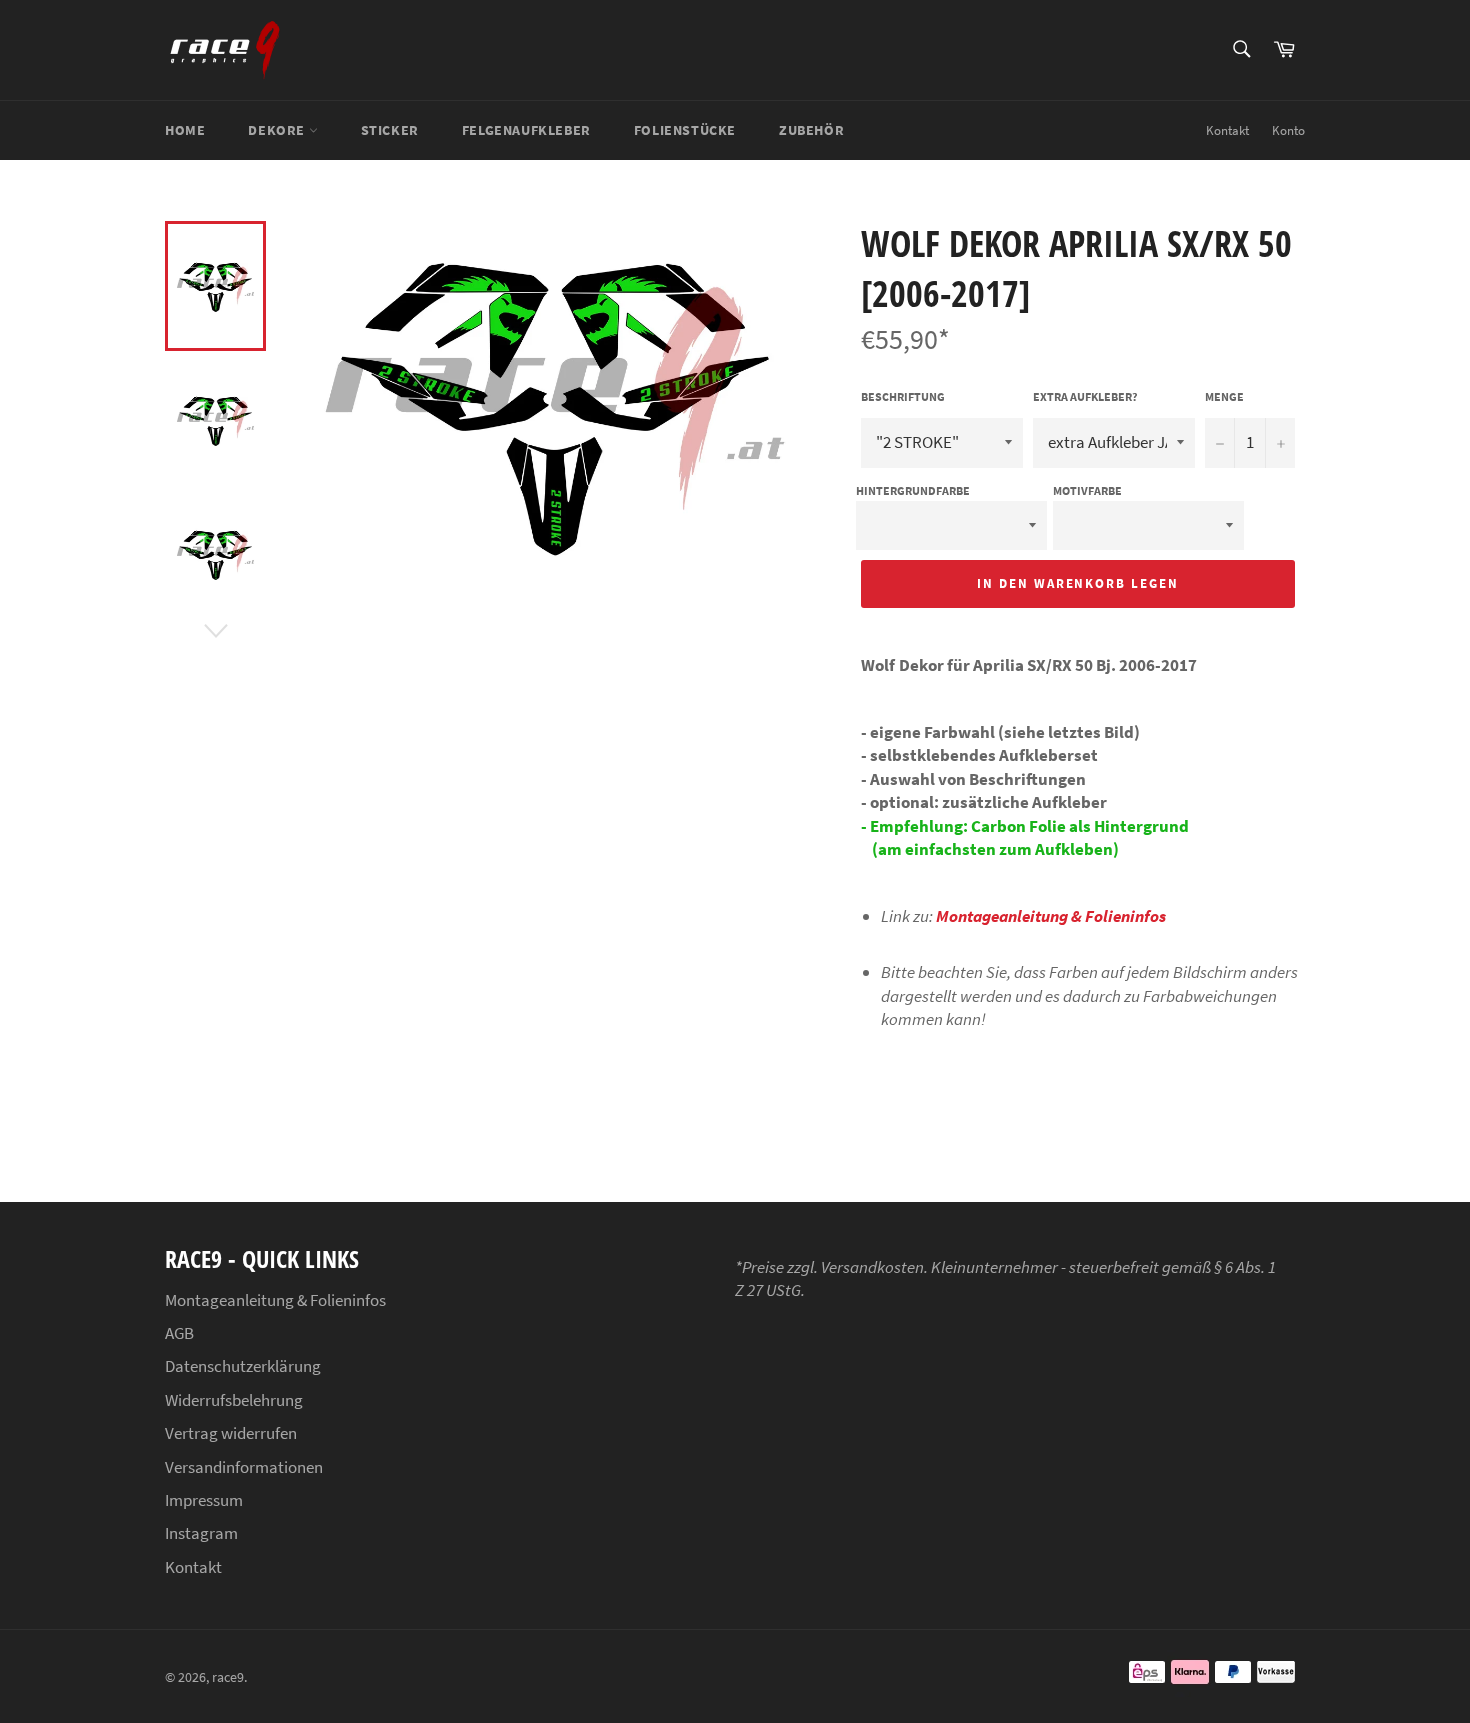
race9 (228, 1677)
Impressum (204, 1500)
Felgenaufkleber (526, 130)
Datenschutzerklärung (243, 1366)
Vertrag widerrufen (231, 1433)
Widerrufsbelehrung (234, 1400)
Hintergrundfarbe (913, 490)
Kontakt (1227, 130)
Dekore (278, 130)
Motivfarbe (1087, 490)
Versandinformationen (244, 1467)
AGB (179, 1333)
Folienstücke (685, 130)
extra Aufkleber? (1085, 396)
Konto (1288, 130)
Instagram (201, 1533)
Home (185, 130)
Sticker (390, 130)
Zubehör (811, 130)
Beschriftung (903, 396)
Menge (1224, 396)
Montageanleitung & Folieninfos (1051, 916)
